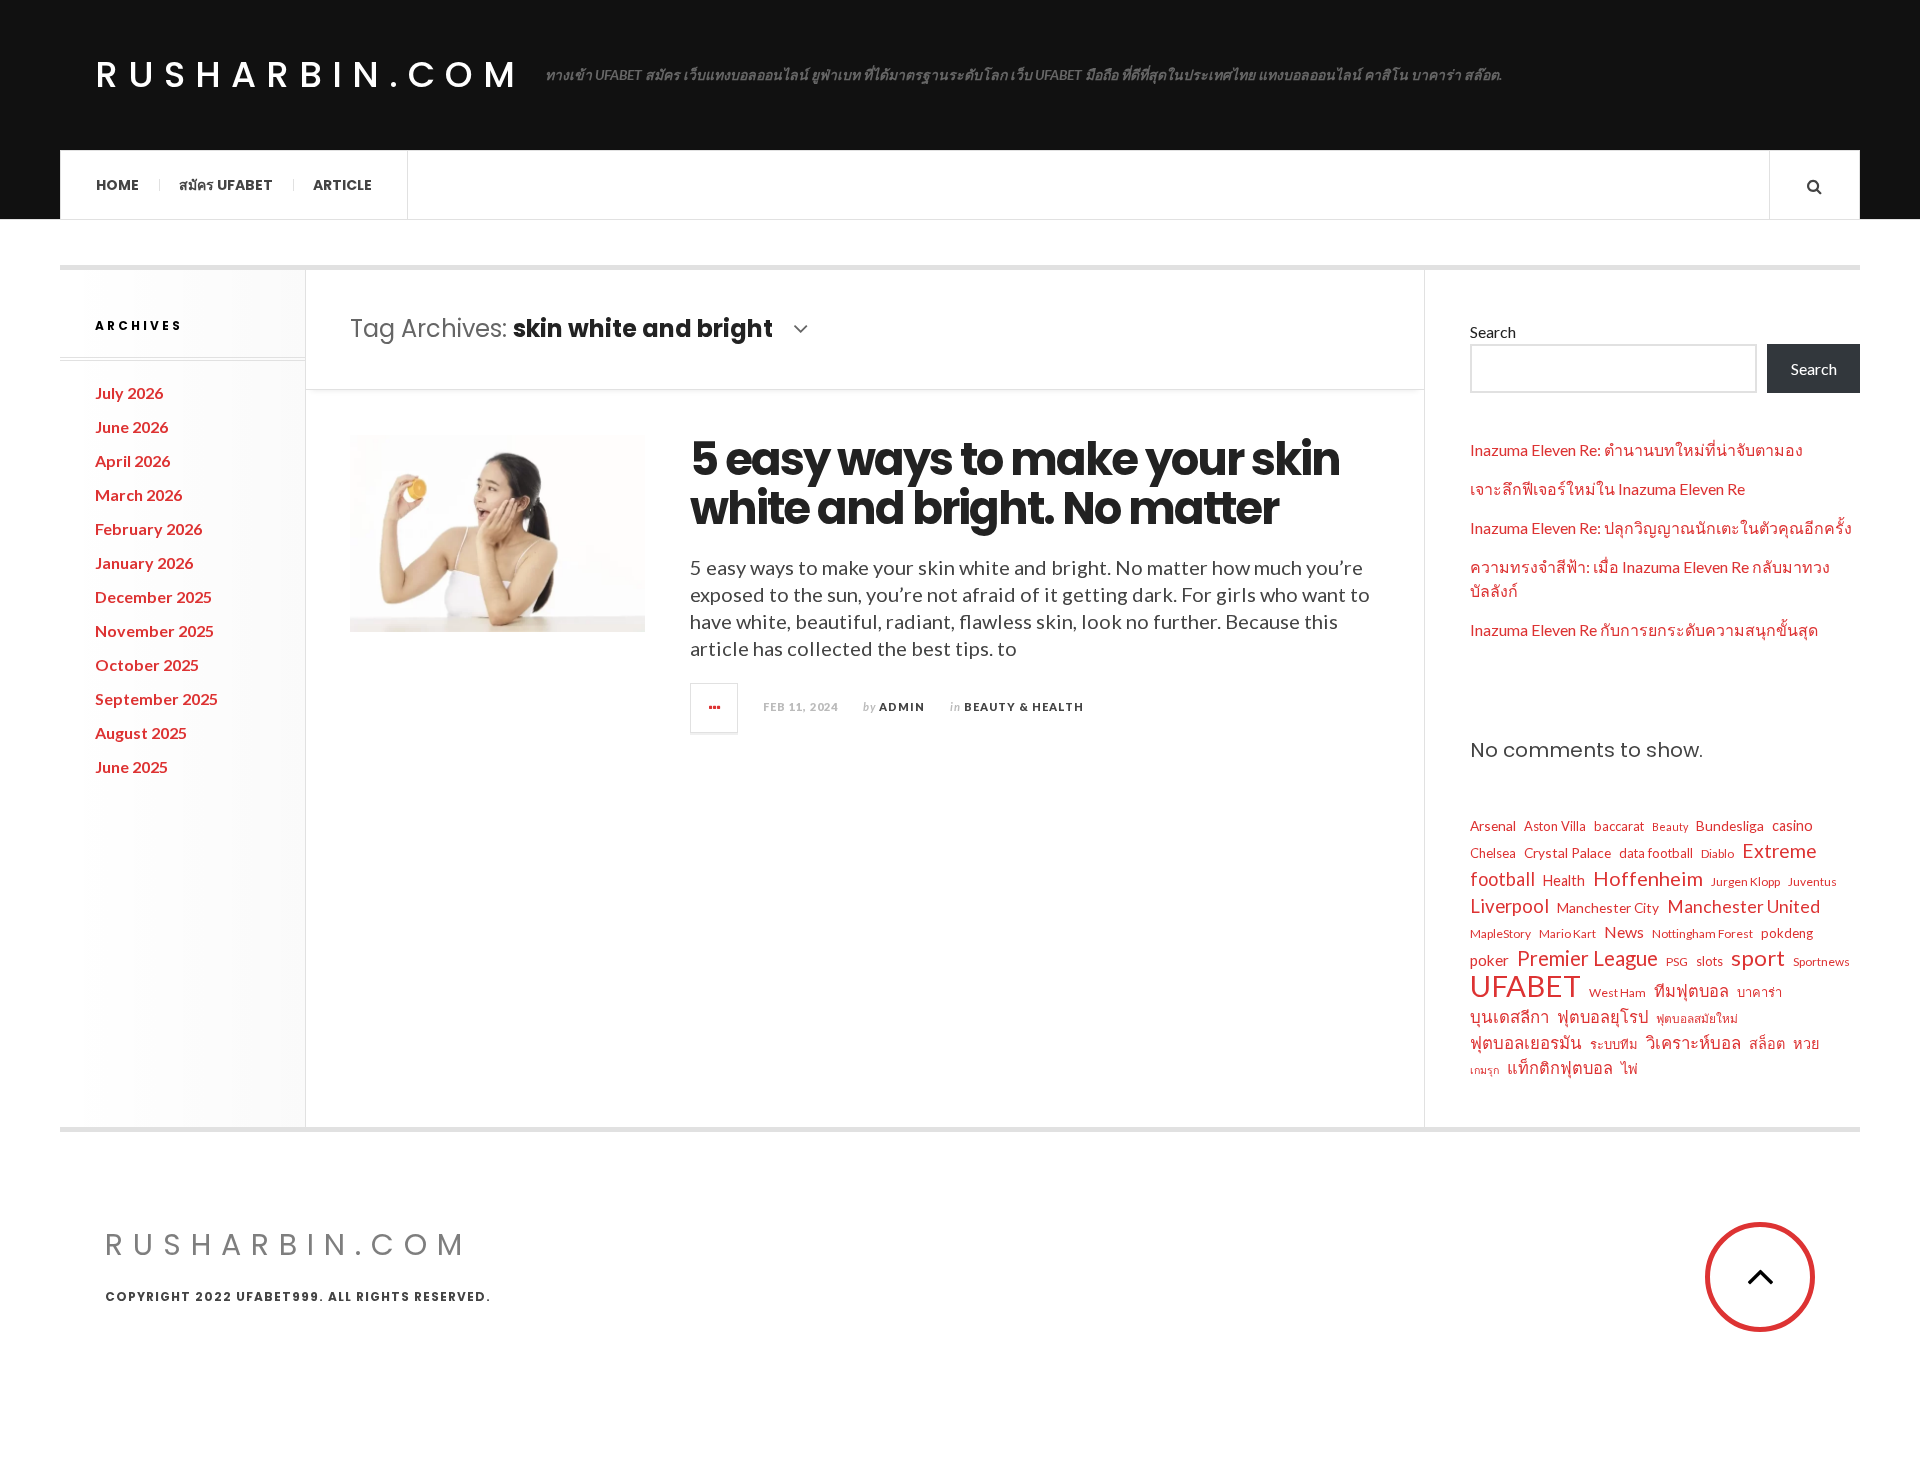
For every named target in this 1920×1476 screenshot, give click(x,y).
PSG (1677, 961)
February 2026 (148, 528)
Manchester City (1608, 907)
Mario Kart (1567, 933)
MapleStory (1500, 933)
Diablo (1717, 853)
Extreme (1779, 850)
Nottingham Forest (1702, 933)
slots (1709, 961)
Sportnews (1821, 961)
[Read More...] (715, 708)
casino (1792, 825)
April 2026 (132, 460)
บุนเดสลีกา (1509, 1016)
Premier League (1587, 958)
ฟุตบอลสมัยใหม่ (1697, 1018)
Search (1493, 331)
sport (1758, 958)
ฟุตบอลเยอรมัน (1526, 1042)
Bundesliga (1730, 825)
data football (1656, 853)
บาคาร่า (1759, 992)
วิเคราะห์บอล (1693, 1042)
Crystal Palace (1567, 852)
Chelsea (1493, 853)
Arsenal (1493, 825)
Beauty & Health (1024, 706)
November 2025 (154, 630)
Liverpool (1509, 906)
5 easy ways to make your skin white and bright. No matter (1015, 484)
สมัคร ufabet (226, 185)
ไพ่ (1629, 1068)
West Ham (1617, 992)
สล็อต (1767, 1043)
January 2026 (144, 562)
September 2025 (156, 698)
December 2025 (153, 596)
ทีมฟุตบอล (1691, 990)
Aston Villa (1555, 826)
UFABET (1525, 986)
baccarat (1619, 826)
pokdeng (1787, 933)
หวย (1806, 1043)
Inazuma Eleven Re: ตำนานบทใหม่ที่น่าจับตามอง (1636, 449)
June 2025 (131, 766)
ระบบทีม (1614, 1044)
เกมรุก (1484, 1069)
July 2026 (129, 392)
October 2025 (147, 664)
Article (342, 185)
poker (1489, 960)
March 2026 (138, 494)
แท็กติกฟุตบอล (1560, 1067)
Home (117, 185)
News (1624, 931)
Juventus (1812, 881)
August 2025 (141, 732)
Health (1564, 880)
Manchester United (1743, 906)
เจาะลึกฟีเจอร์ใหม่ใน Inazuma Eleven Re (1607, 488)
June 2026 (131, 426)
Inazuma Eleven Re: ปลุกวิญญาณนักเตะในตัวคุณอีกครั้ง (1661, 527)
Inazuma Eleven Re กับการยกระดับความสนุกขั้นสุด (1644, 629)
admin (902, 706)
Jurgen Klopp (1745, 881)
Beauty (1670, 826)
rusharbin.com (310, 74)
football (1502, 879)
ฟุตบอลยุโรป (1602, 1016)
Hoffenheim (1648, 878)
